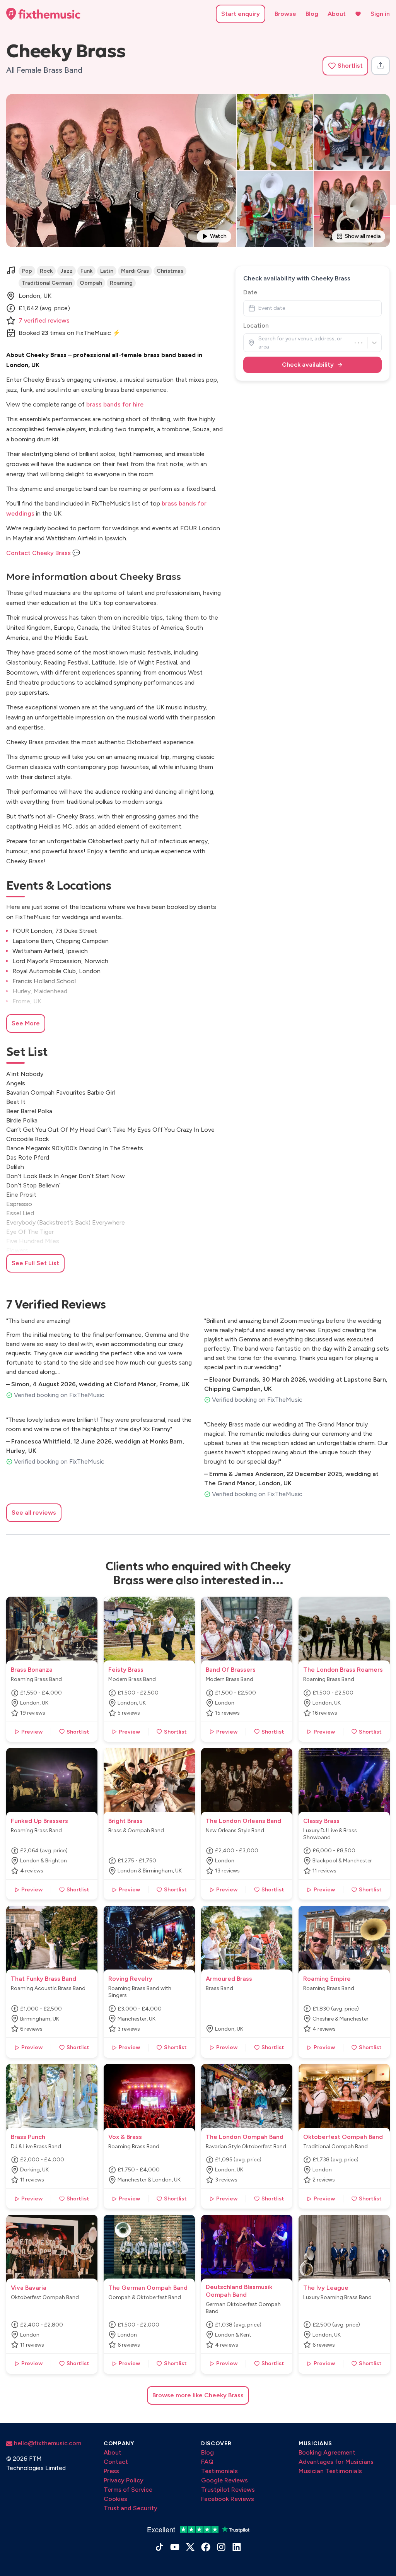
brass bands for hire (115, 404)
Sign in (380, 14)
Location (256, 325)
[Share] (381, 66)
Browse (285, 14)
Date (250, 292)
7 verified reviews (44, 320)
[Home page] (43, 14)
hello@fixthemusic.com (47, 2443)
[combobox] (259, 342)
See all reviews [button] (34, 1513)
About (337, 14)
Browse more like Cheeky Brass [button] (198, 2395)
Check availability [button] (308, 365)
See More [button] (26, 1023)
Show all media (363, 236)
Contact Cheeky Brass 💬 (43, 553)
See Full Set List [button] (35, 1263)
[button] (345, 66)
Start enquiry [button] (241, 14)
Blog (312, 14)
